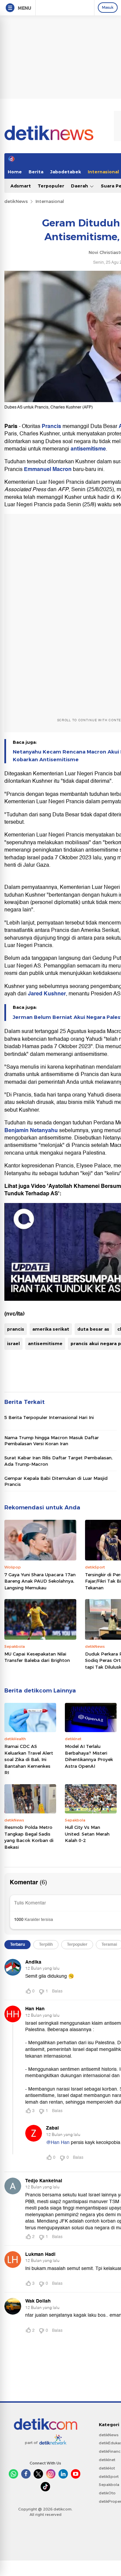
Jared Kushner (47, 994)
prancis (16, 1329)
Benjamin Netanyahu (31, 1130)
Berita (36, 172)
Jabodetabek (66, 172)
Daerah (80, 186)
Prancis (51, 426)
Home (15, 172)
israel (13, 1343)
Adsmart (21, 186)
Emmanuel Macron (48, 469)
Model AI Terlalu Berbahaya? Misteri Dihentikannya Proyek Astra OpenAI (89, 1756)
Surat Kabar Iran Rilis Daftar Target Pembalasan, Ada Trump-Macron (58, 1461)
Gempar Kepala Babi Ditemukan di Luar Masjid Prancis (56, 1481)
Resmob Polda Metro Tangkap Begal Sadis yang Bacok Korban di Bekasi (29, 1837)
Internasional (50, 201)
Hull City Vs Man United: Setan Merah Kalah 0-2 (87, 1834)
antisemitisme (88, 449)
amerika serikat (51, 1329)
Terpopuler (51, 186)
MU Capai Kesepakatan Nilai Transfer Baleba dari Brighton (37, 1657)
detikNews (16, 201)
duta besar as (93, 1329)
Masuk (108, 7)
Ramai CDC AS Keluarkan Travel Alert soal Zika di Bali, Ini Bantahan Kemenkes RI (29, 1759)
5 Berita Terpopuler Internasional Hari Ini (49, 1417)
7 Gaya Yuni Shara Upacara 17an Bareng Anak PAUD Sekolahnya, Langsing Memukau (40, 1581)
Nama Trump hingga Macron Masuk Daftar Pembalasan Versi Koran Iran (52, 1441)
